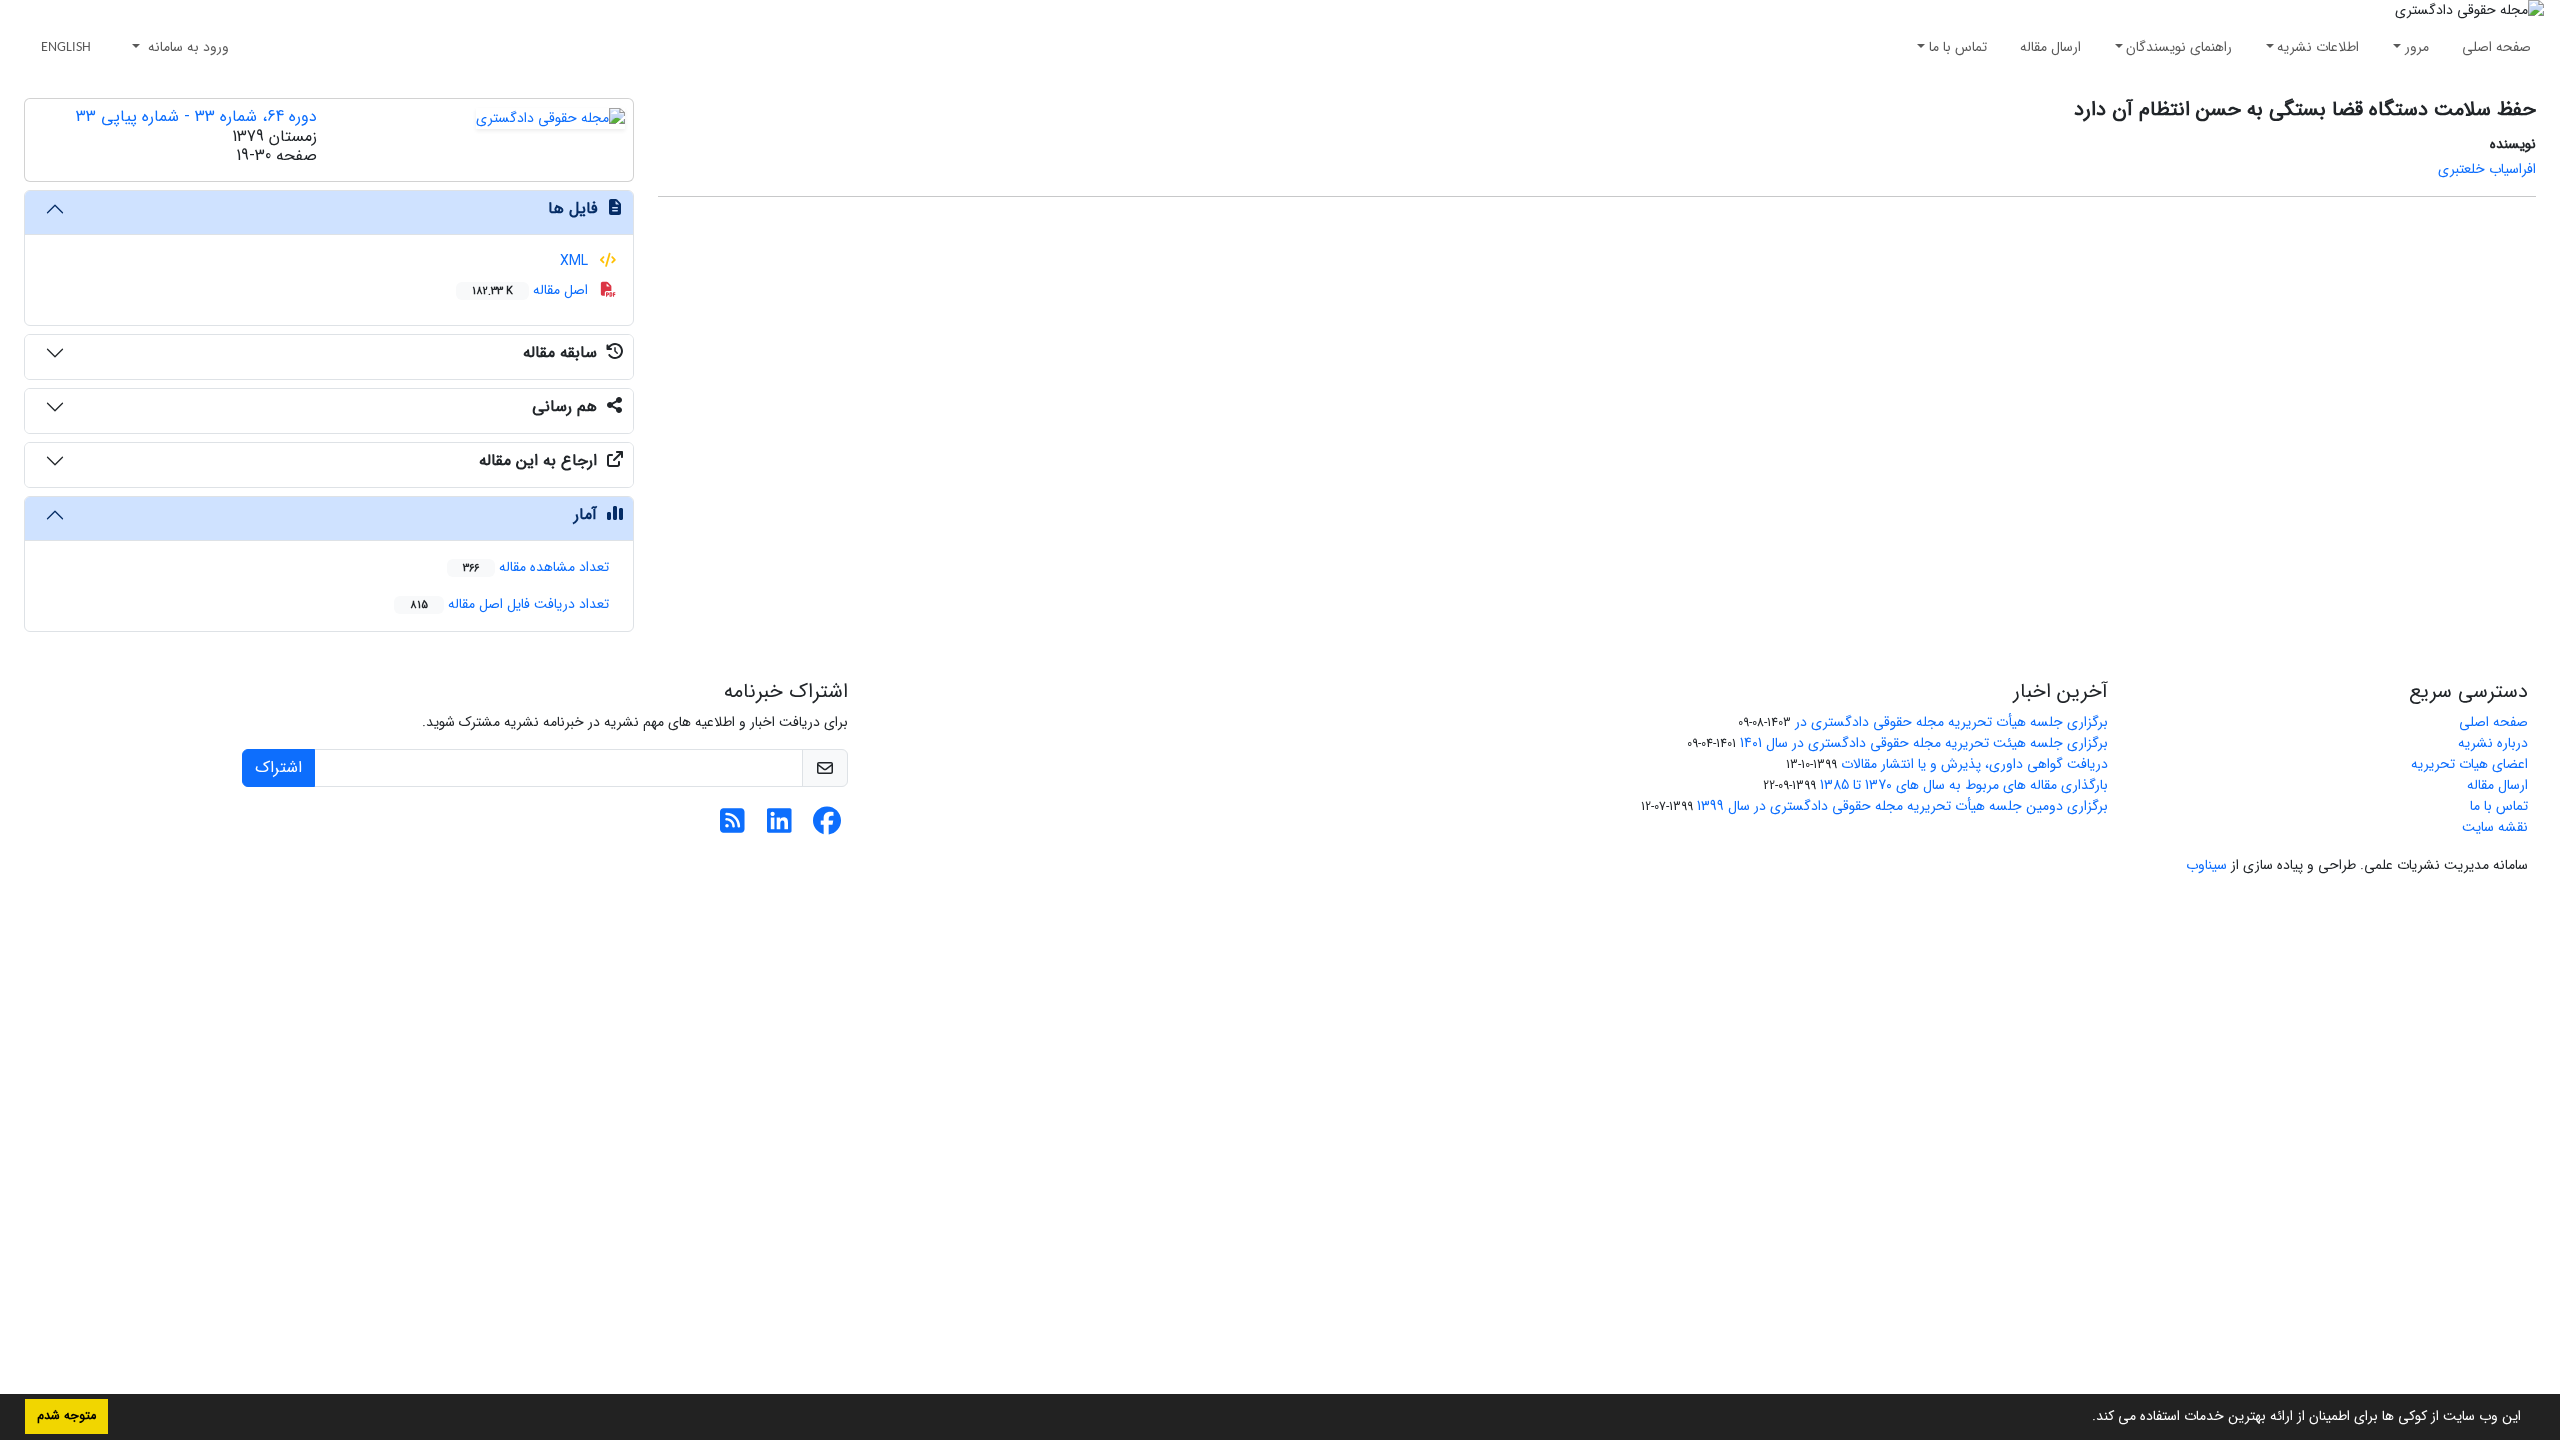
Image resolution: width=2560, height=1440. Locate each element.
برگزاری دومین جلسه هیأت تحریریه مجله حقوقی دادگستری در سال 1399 (1902, 806)
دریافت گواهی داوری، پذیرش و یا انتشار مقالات (1974, 764)
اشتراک (278, 767)
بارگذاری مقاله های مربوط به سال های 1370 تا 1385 (1964, 785)
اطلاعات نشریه (2318, 47)
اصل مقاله (532, 290)
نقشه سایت (2495, 827)
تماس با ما (1958, 47)
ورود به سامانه (186, 47)
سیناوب (2206, 865)
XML (576, 261)
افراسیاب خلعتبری (2487, 169)
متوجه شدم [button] (66, 1416)
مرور (2417, 47)
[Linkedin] (779, 827)
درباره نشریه (2493, 743)
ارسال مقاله (2050, 47)
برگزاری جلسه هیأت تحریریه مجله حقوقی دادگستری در (1951, 722)
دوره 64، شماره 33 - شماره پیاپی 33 (196, 116)
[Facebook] (826, 827)
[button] (2085, 1418)
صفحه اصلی (2496, 47)
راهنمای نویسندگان (2179, 47)
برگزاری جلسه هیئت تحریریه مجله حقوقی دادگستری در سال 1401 (1924, 743)
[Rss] (732, 827)
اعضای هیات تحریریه (2469, 764)
